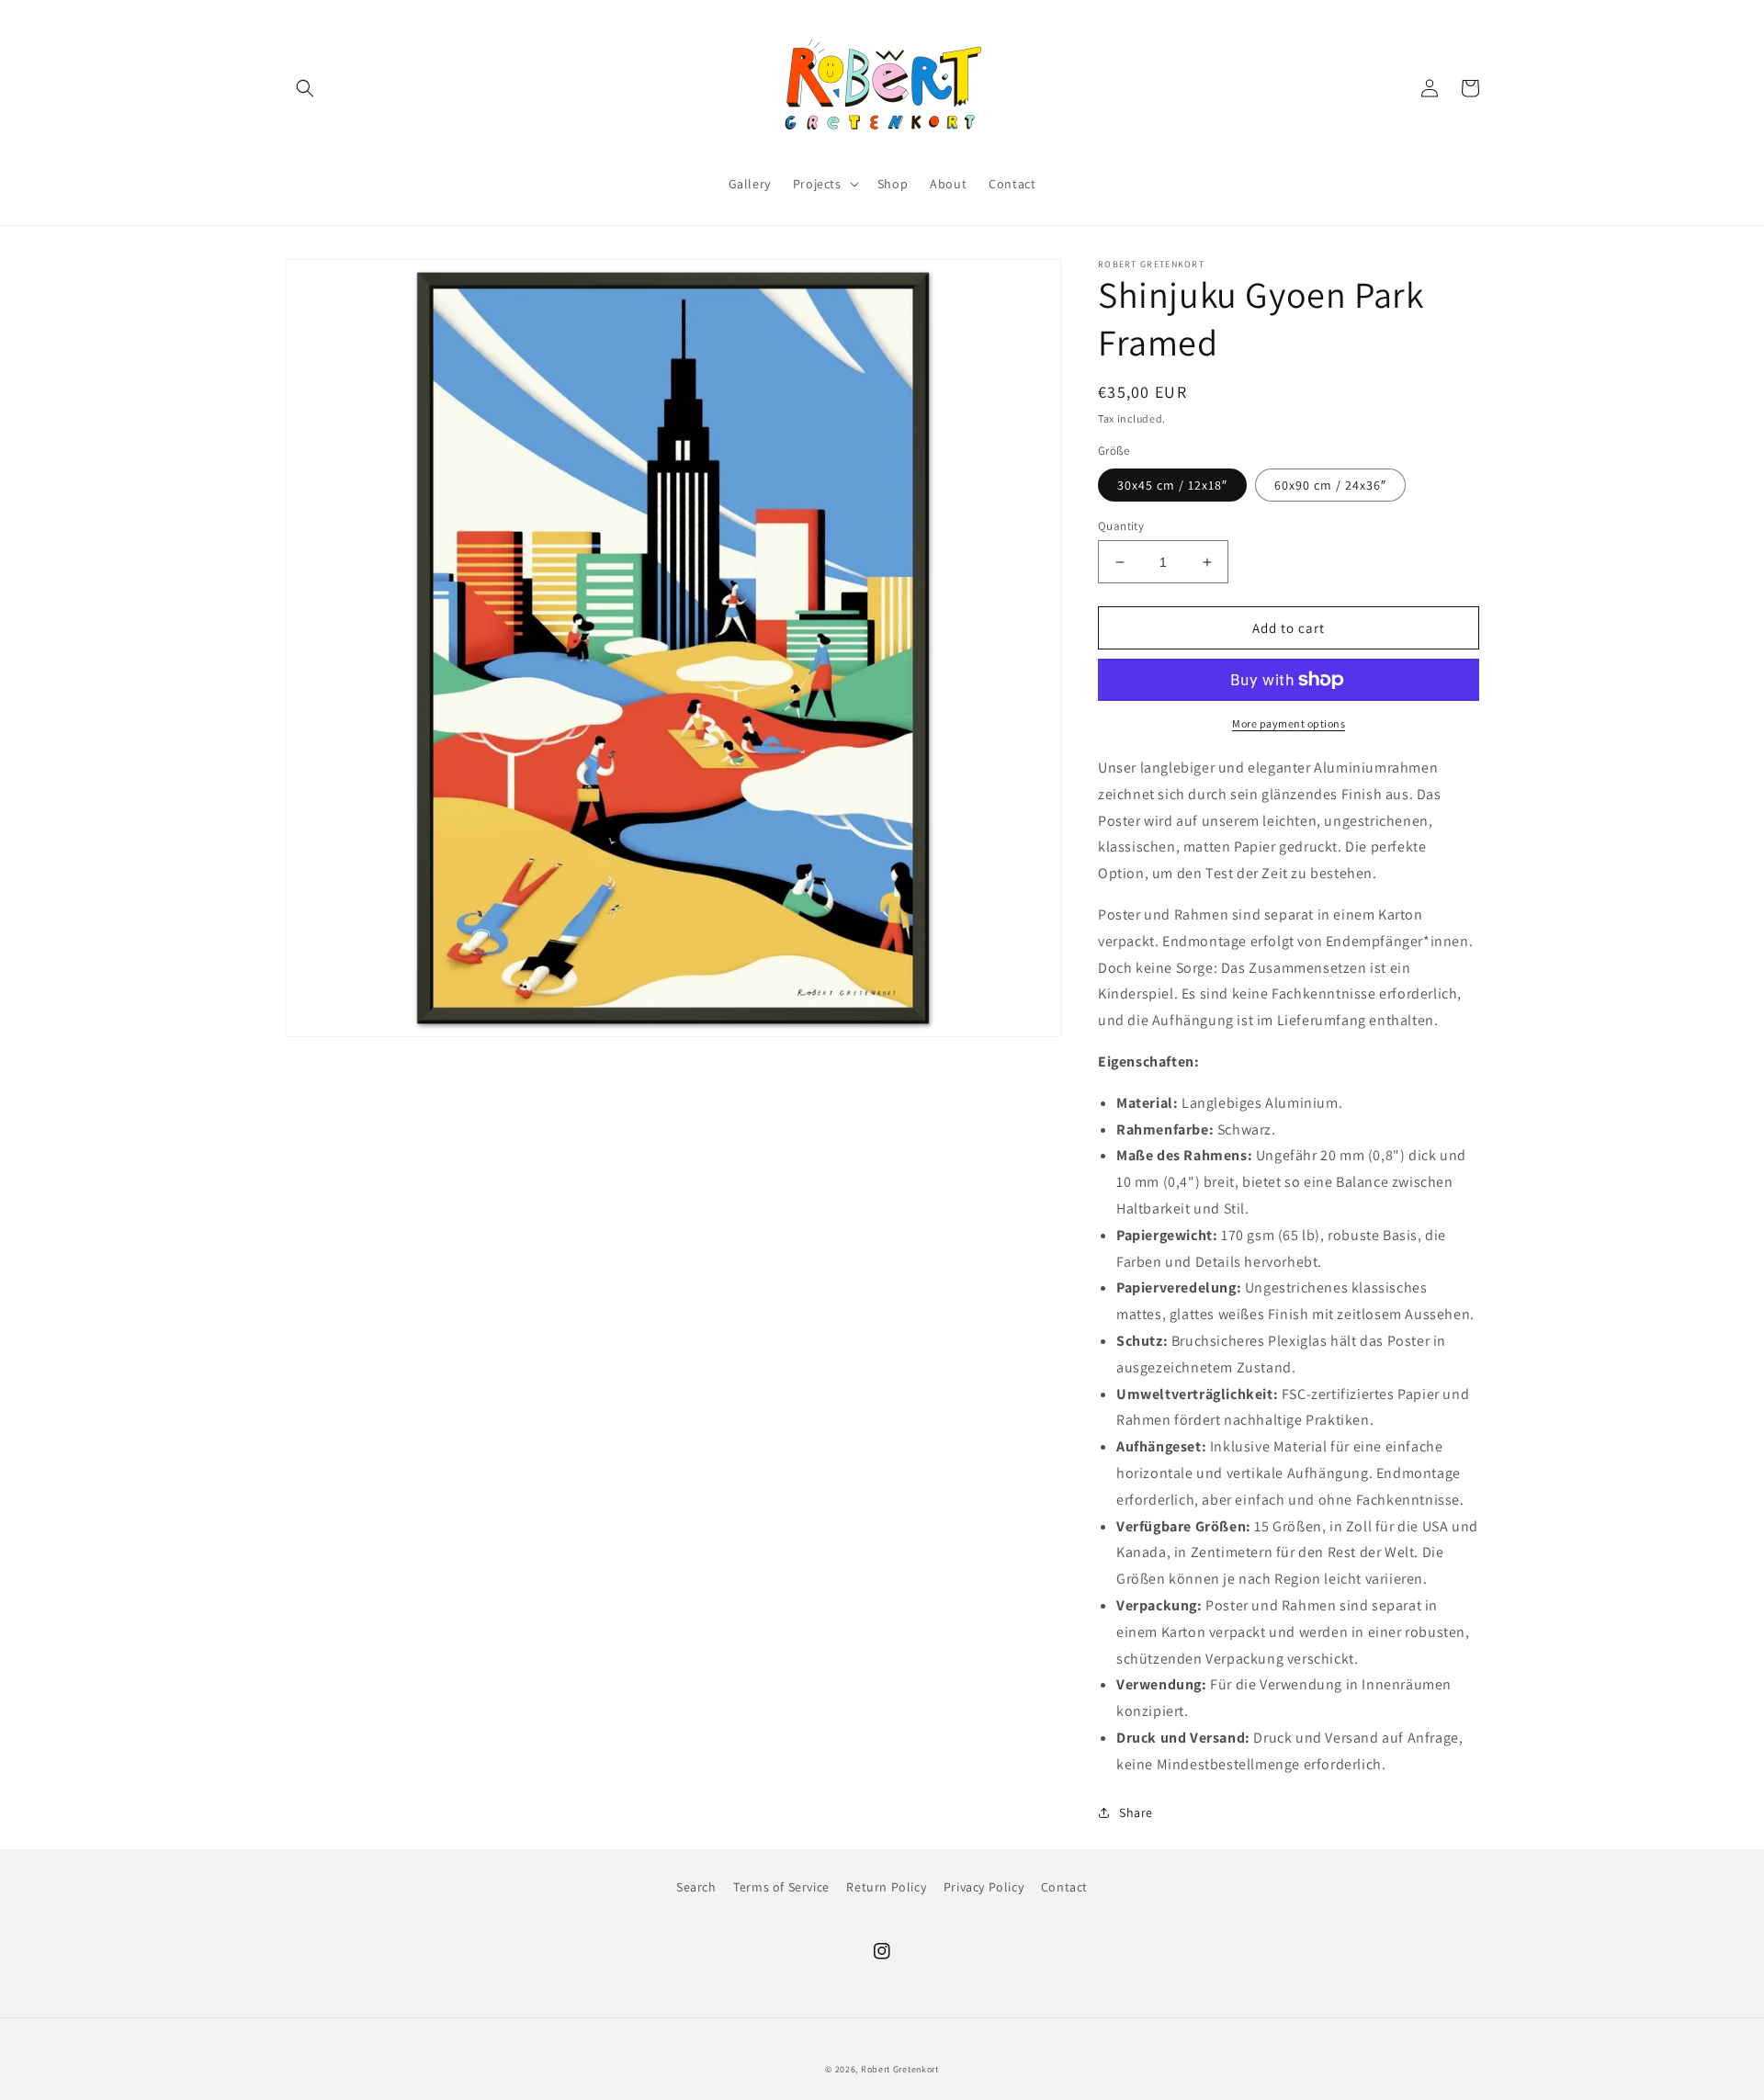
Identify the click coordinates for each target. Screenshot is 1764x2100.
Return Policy (886, 1887)
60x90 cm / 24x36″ (1330, 485)
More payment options (1289, 723)
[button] (305, 88)
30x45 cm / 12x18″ (1172, 485)
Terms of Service (781, 1887)
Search (696, 1887)
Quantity (1121, 526)
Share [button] (1136, 1812)
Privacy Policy (984, 1887)
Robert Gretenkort (900, 2069)
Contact (1064, 1887)
